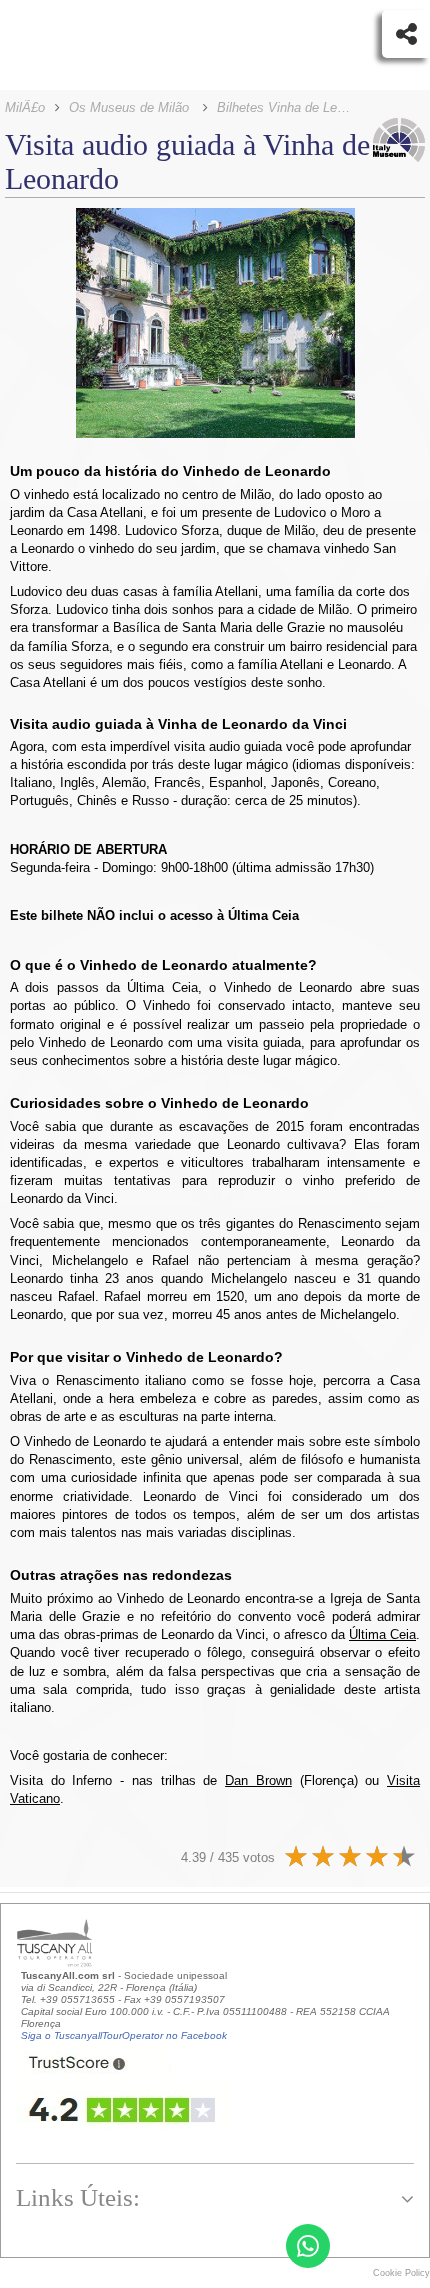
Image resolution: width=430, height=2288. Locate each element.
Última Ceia (382, 1634)
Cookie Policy (401, 2273)
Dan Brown (258, 1780)
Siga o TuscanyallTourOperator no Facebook (124, 2035)
